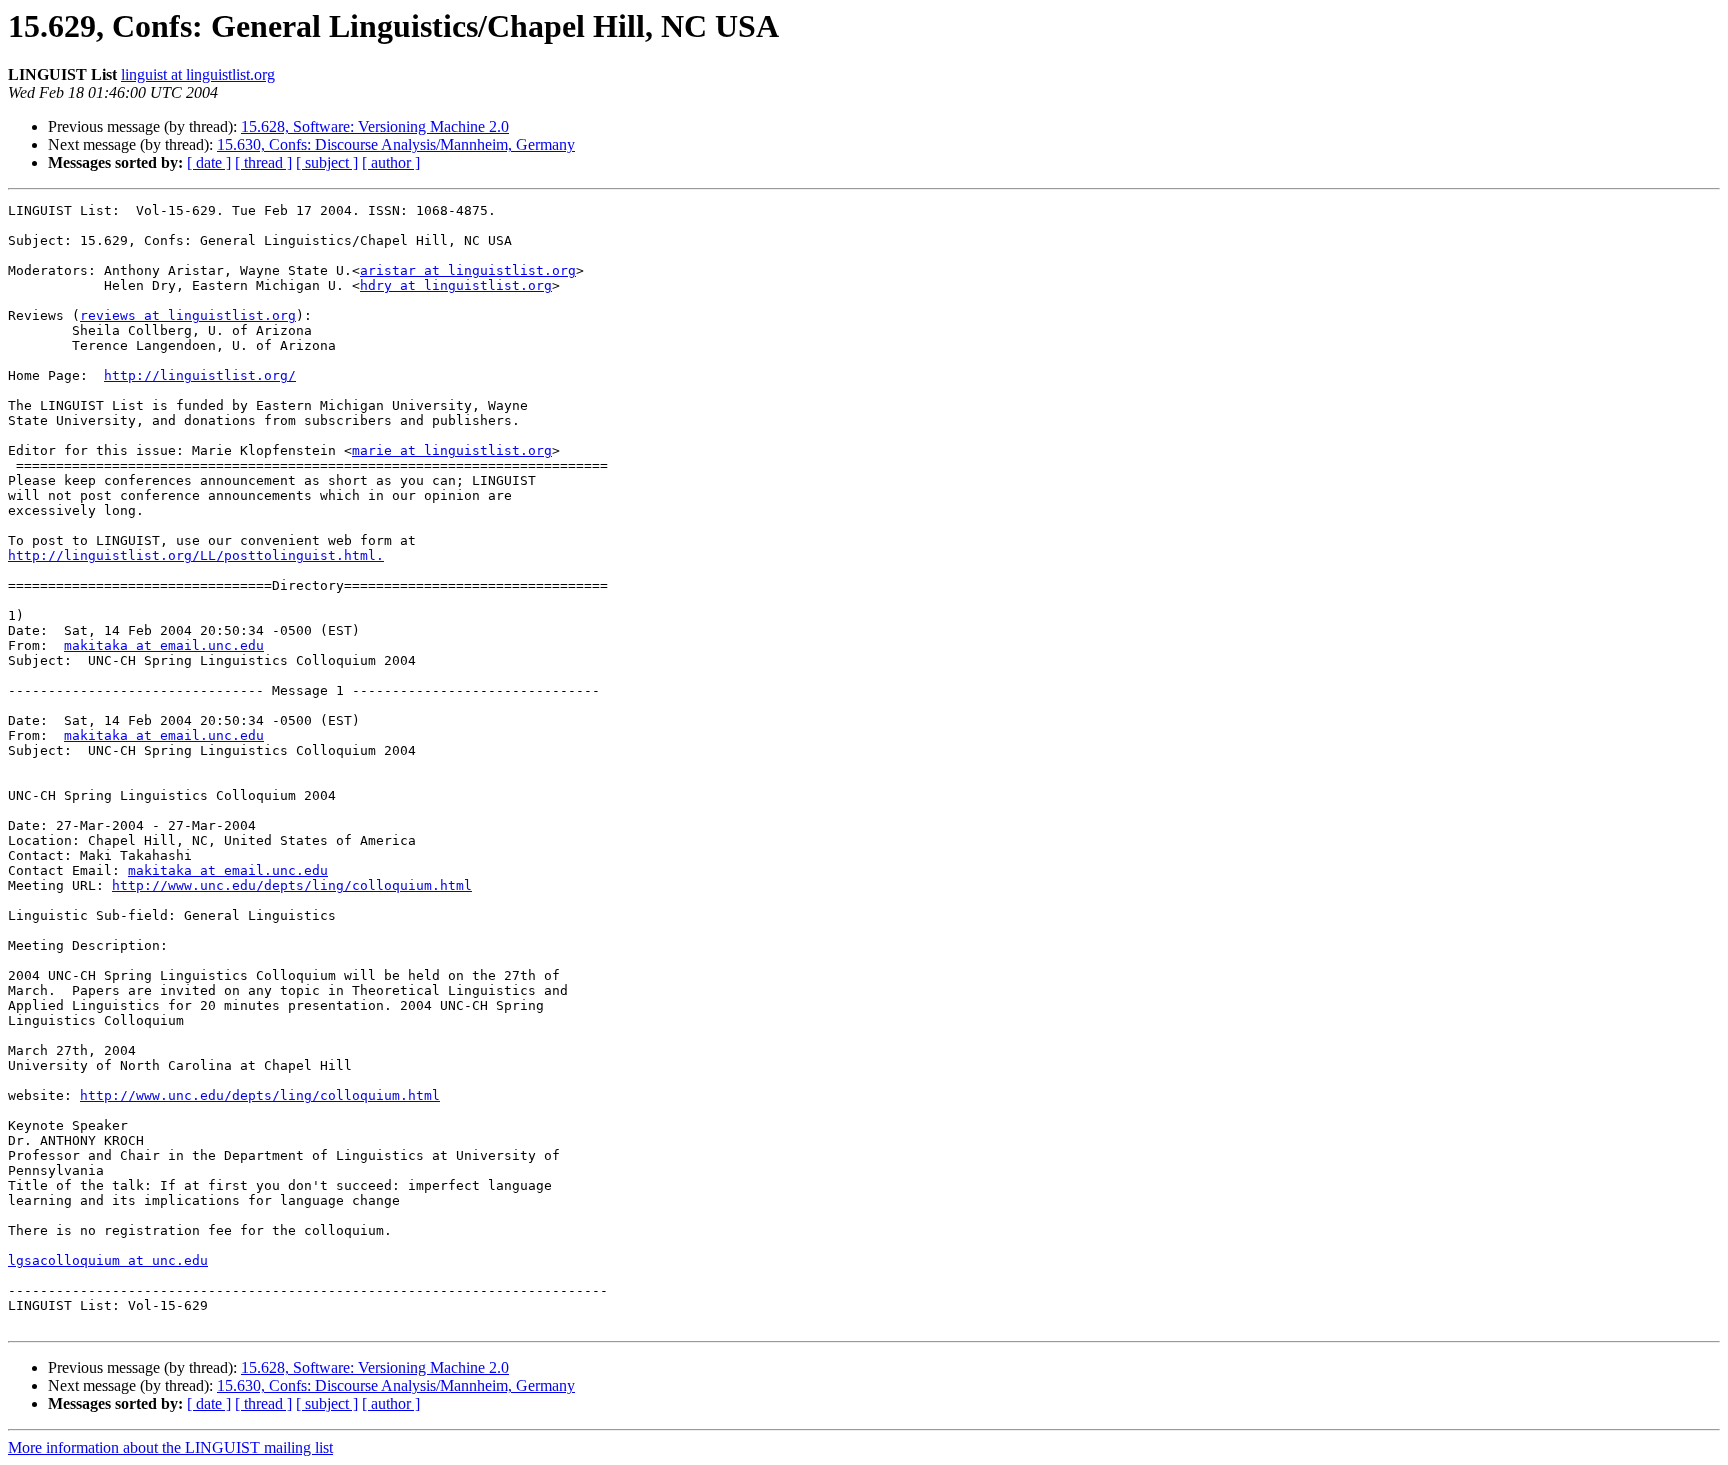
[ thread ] (263, 162)
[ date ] (209, 162)
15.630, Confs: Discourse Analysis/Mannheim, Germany (396, 144)
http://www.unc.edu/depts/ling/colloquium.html (292, 885)
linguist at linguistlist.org (198, 74)
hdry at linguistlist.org (456, 285)
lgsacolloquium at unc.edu (108, 1260)
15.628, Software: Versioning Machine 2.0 (375, 126)
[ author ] (391, 162)
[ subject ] (327, 162)
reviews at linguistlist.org (188, 315)
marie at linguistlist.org (452, 450)
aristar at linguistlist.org (468, 270)
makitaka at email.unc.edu (164, 645)
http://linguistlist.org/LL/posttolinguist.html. (196, 555)
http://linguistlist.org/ (200, 375)
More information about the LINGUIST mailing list (170, 1447)
